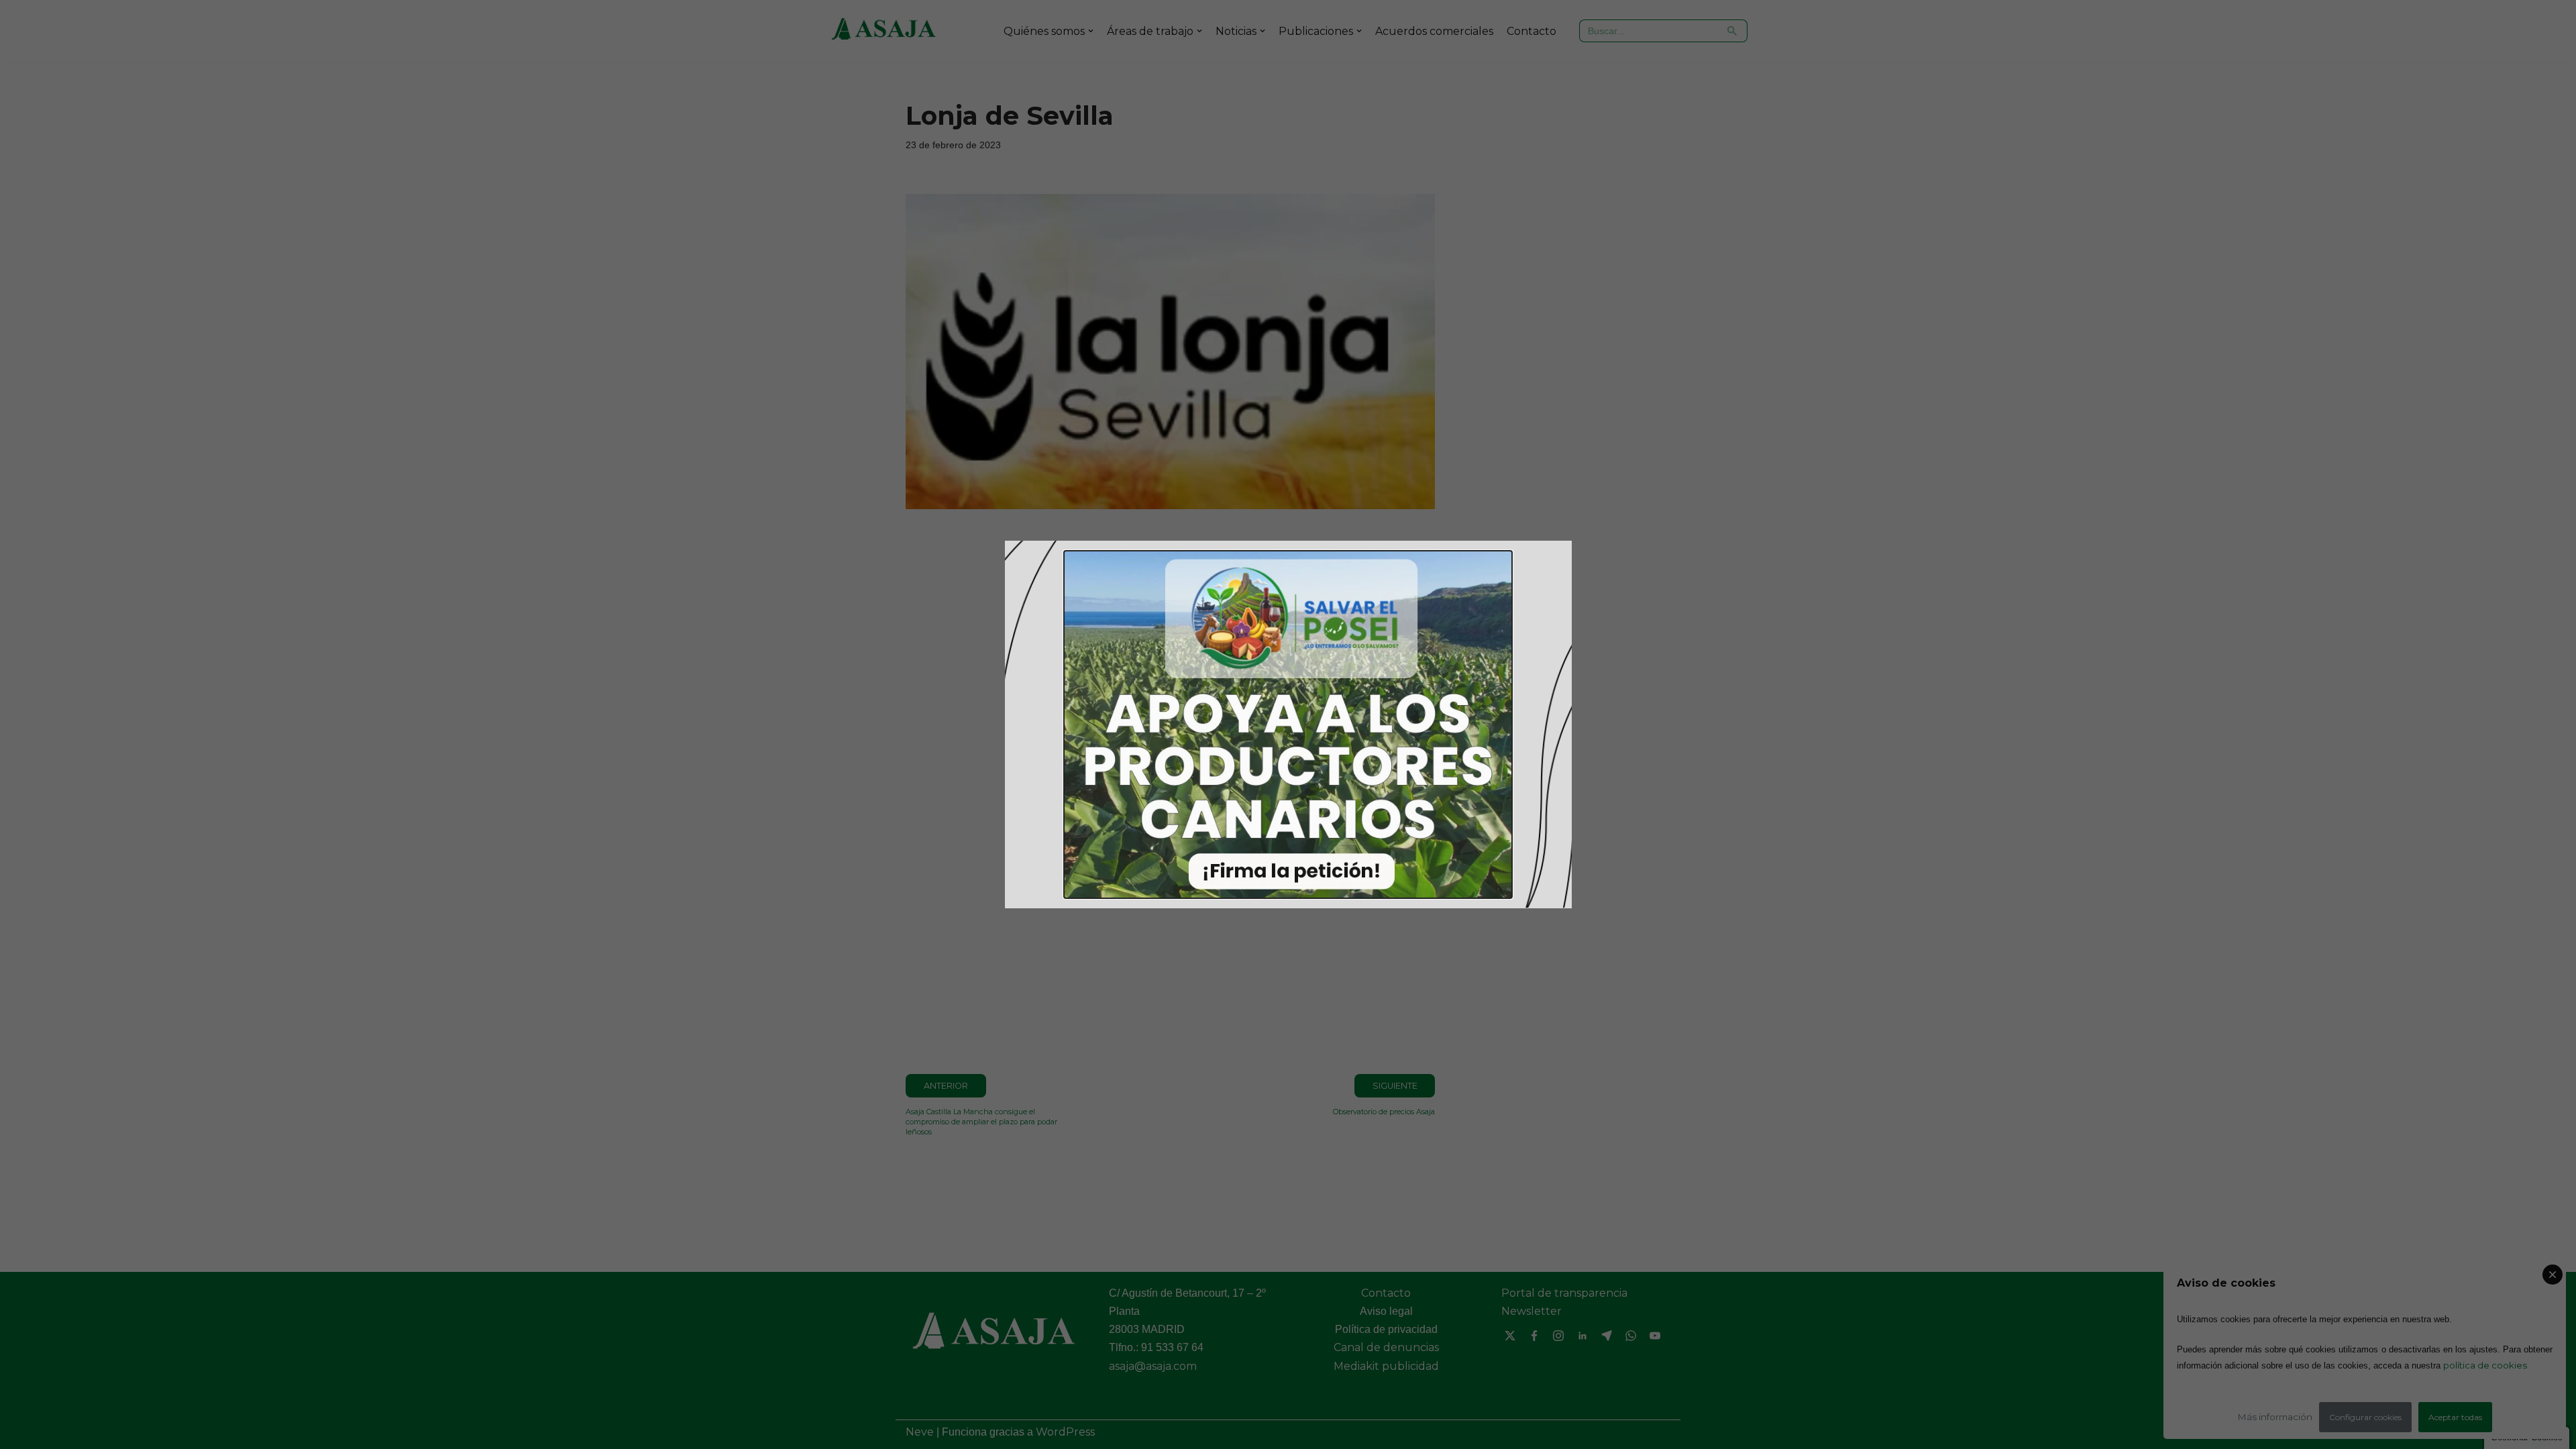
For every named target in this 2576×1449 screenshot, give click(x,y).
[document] (1288, 724)
